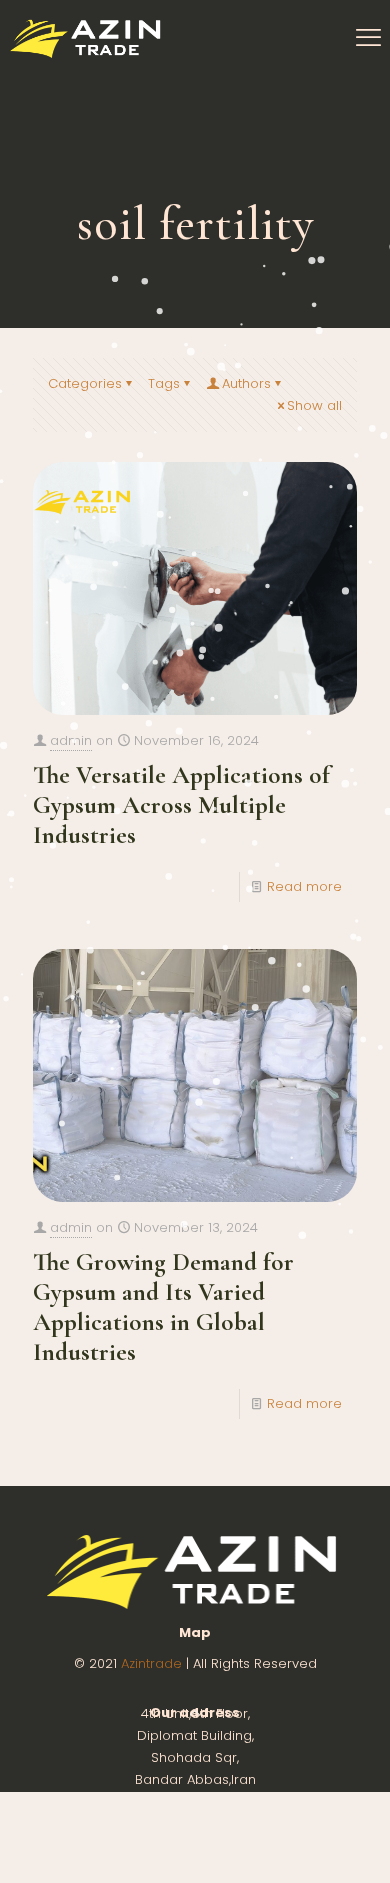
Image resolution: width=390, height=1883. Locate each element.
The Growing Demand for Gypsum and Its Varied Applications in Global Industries (163, 1307)
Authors (246, 383)
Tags (164, 383)
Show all (314, 405)
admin (71, 740)
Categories (85, 383)
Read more (304, 886)
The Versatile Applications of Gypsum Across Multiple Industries (181, 805)
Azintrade (153, 1663)
